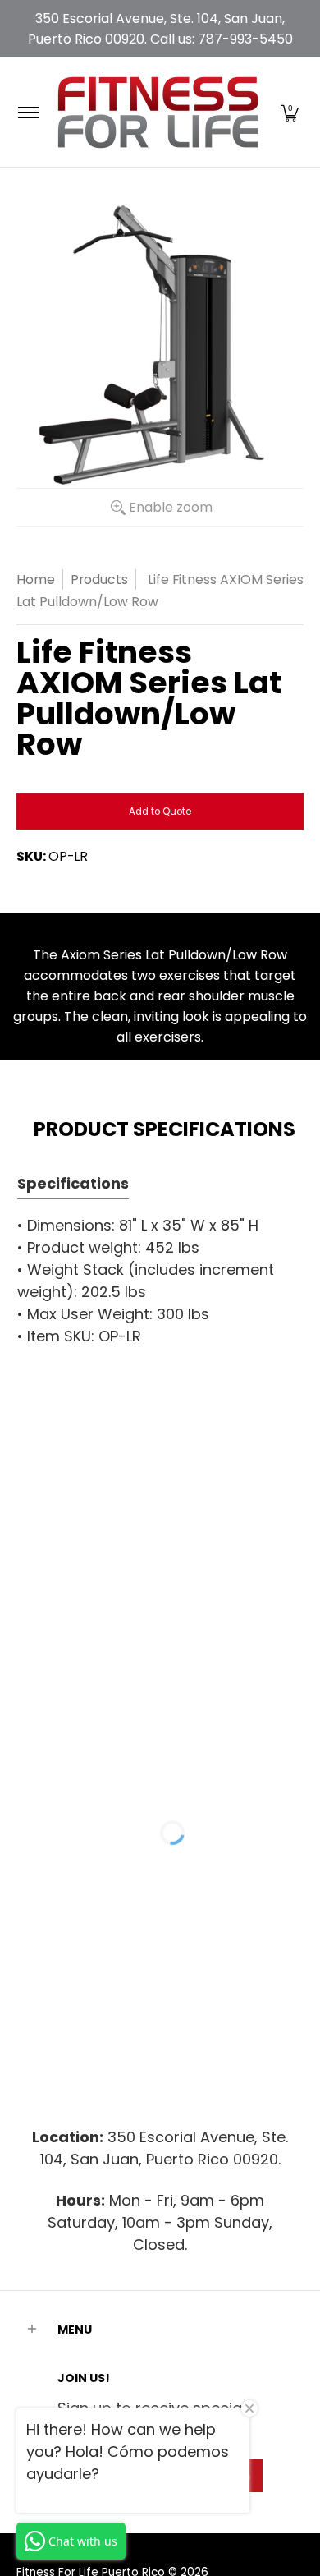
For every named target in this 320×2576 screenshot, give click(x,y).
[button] (290, 112)
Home (36, 580)
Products (99, 580)
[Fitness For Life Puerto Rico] (158, 112)
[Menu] (27, 112)
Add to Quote (160, 812)
